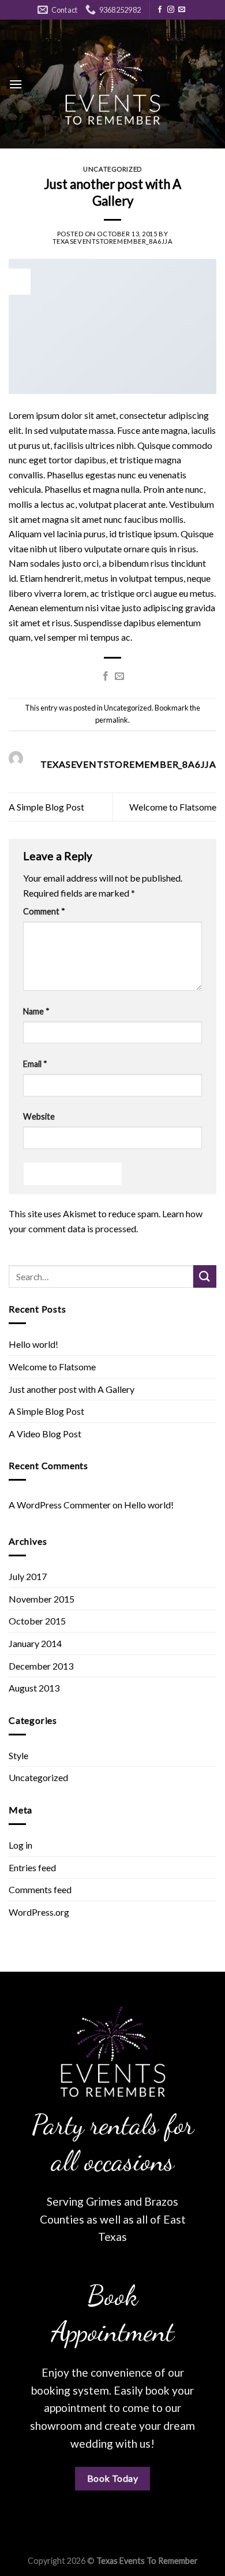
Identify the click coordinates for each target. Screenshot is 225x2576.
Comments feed (40, 1889)
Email (35, 1064)
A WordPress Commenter (60, 1505)
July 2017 (28, 1576)
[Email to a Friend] (119, 676)
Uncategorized (112, 169)
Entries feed (32, 1867)
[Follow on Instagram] (171, 10)
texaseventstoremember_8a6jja (113, 241)
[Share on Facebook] (106, 676)
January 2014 (35, 1643)
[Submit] (205, 1276)
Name (36, 1011)
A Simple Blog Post (46, 807)
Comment (44, 911)
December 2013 (41, 1666)
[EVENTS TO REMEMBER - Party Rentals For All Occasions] (112, 84)
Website (39, 1116)
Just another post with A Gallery (72, 1389)
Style (18, 1755)
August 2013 (34, 1688)
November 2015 (42, 1599)
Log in (20, 1845)
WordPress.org (39, 1912)
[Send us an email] (182, 10)
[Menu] (16, 84)
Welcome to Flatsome (173, 807)
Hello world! (33, 1344)
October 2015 (37, 1621)
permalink (112, 720)
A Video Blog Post (45, 1434)
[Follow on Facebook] (160, 10)
